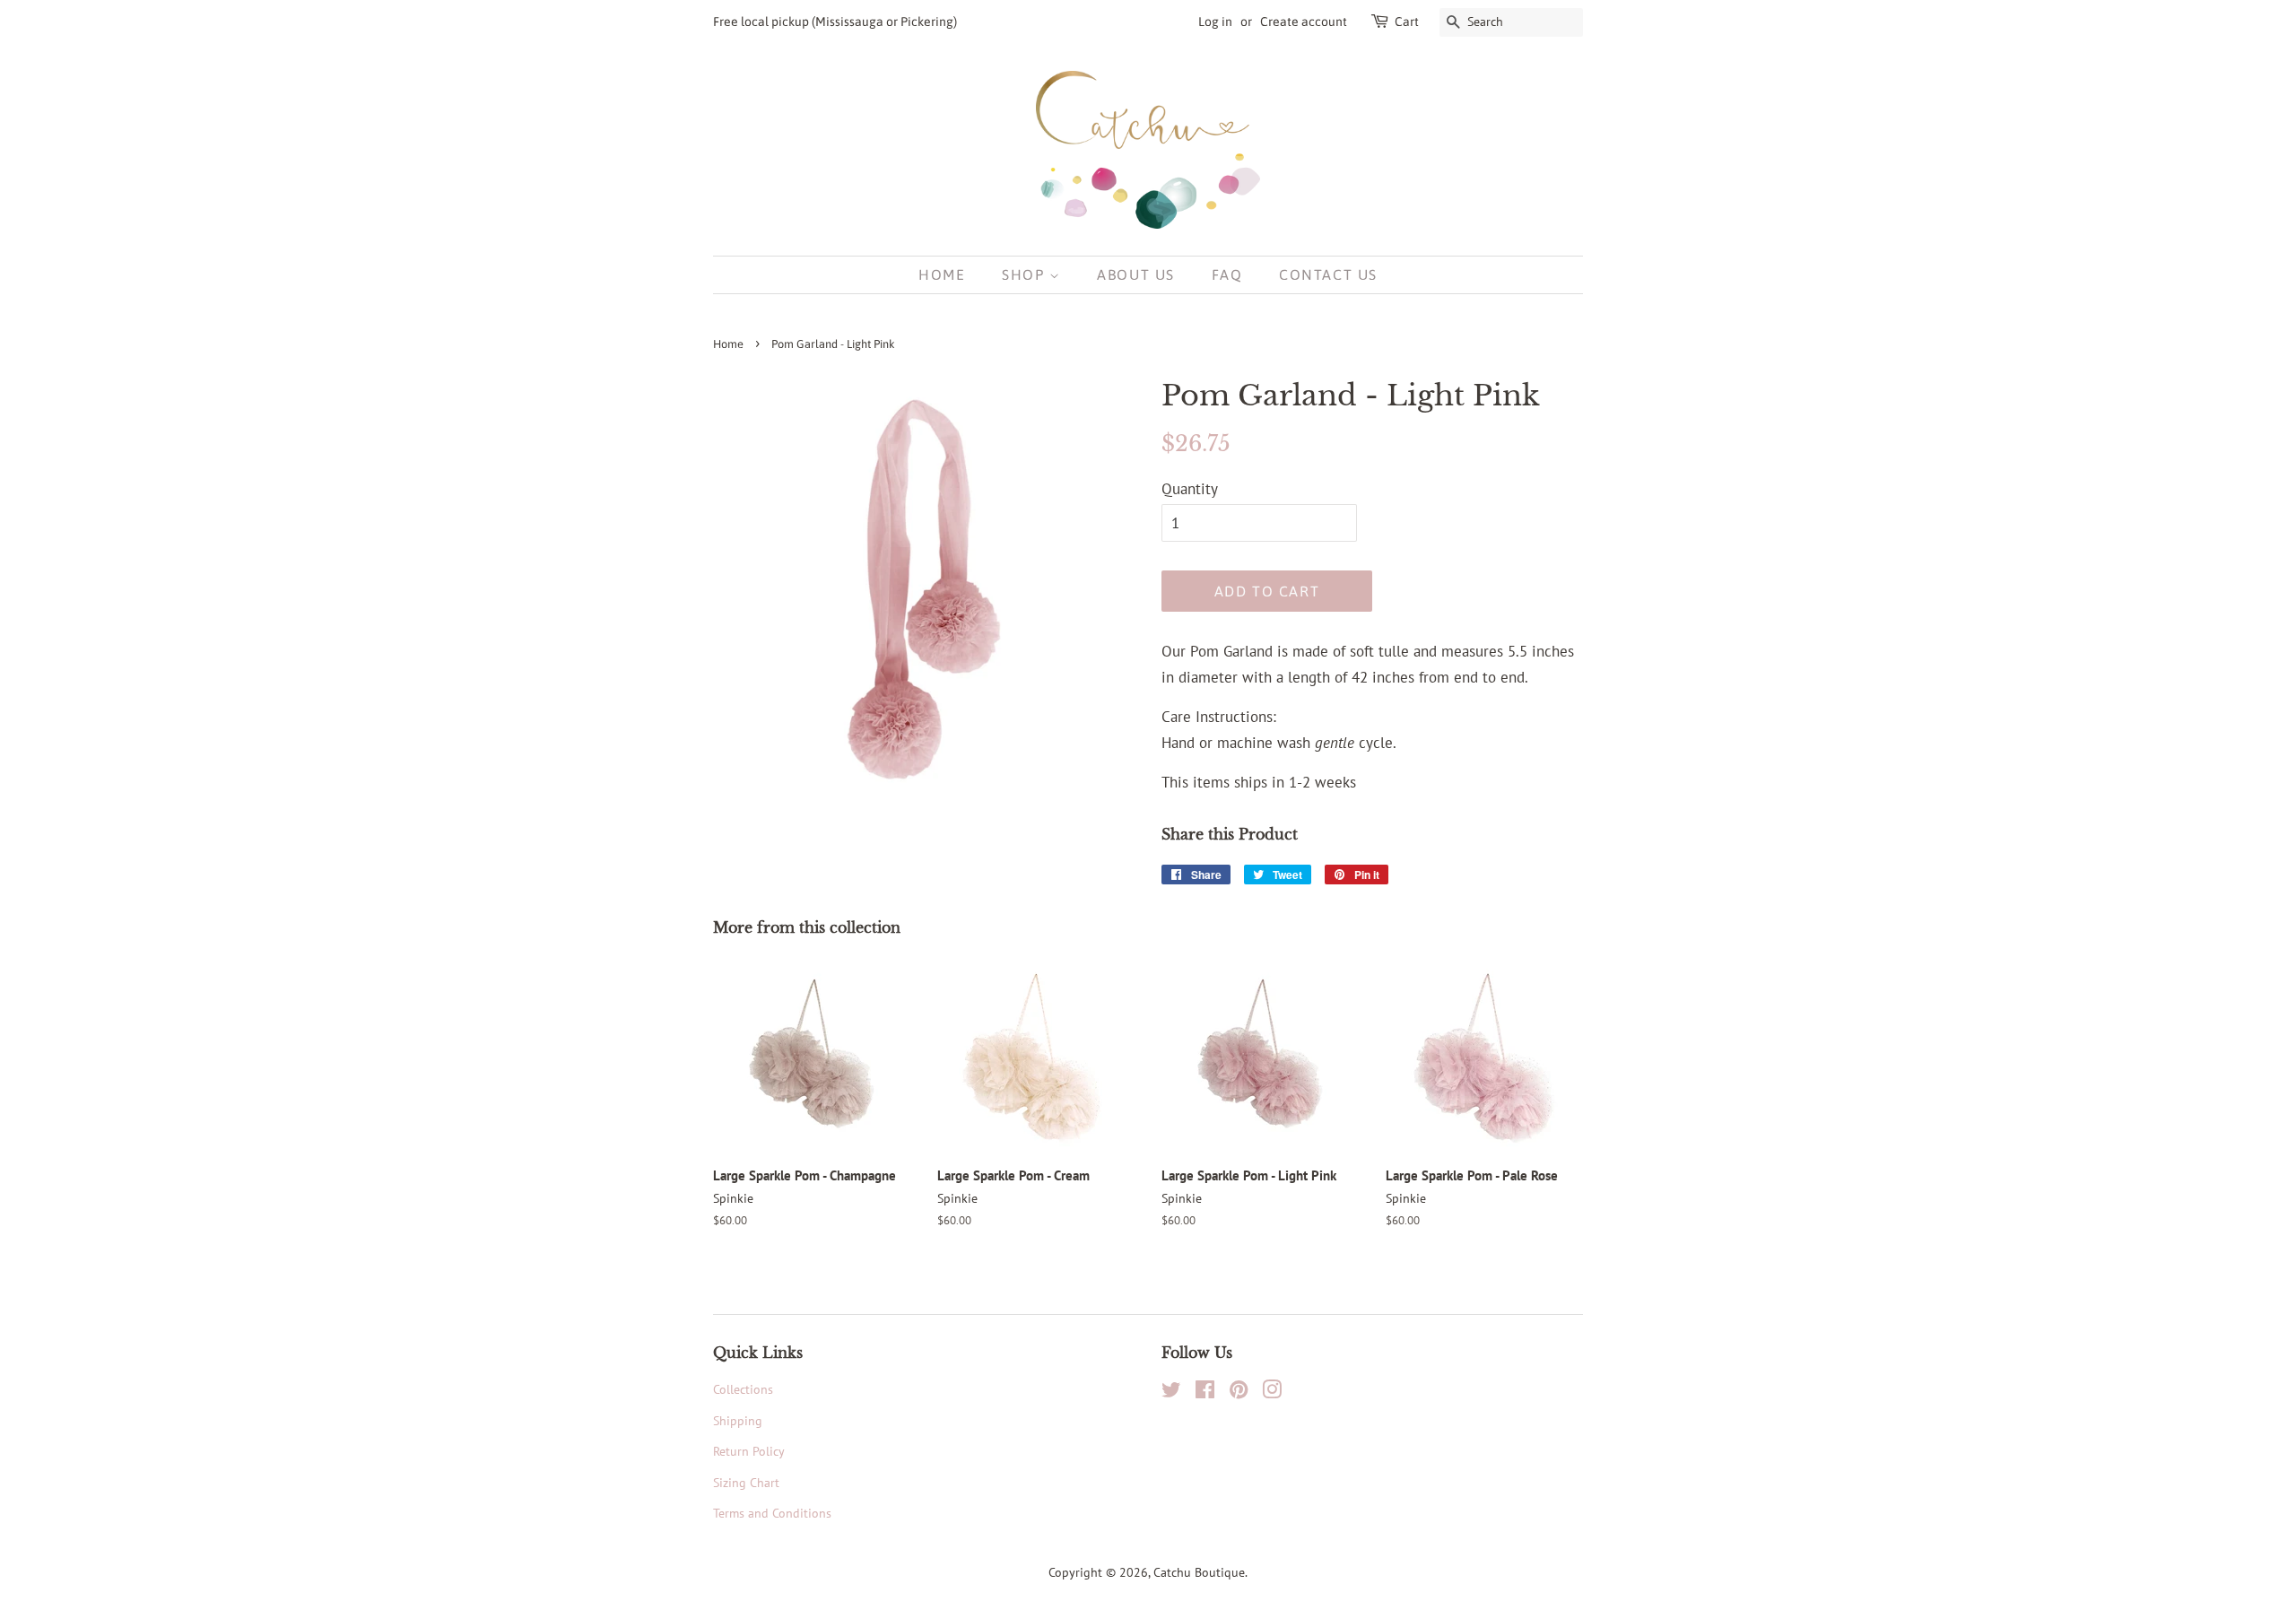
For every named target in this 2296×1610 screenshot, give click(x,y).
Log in (1215, 22)
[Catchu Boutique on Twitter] (1171, 1392)
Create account (1304, 22)
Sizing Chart (746, 1482)
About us (1136, 274)
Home (942, 274)
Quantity (1190, 489)
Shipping (738, 1420)
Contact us (1328, 274)
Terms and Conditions (772, 1513)
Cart (1407, 22)
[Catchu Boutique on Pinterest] (1239, 1392)
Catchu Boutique (1199, 1572)
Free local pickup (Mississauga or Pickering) (835, 22)
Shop (1026, 274)
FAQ (1227, 274)
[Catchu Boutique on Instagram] (1272, 1392)
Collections (743, 1389)
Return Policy (749, 1451)
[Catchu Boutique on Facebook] (1205, 1392)
